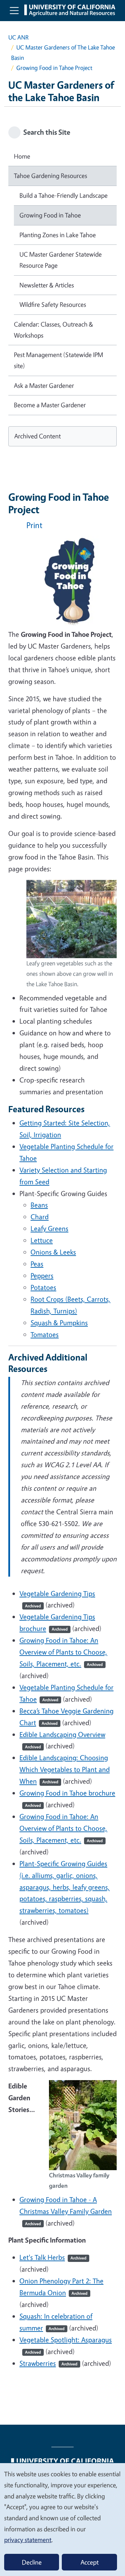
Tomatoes (45, 1334)
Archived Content (37, 436)
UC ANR (18, 37)
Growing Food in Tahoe (50, 215)
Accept (90, 2562)
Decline (32, 2562)
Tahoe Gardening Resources (51, 176)
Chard (40, 1217)
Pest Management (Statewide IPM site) (59, 360)
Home (22, 156)
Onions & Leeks (53, 1252)
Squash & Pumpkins (59, 1323)
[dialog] (62, 2519)
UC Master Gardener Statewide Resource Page (61, 260)
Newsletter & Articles (47, 285)
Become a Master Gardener (50, 405)
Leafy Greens (49, 1228)
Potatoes (43, 1287)
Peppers (42, 1276)
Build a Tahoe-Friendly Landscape (64, 195)
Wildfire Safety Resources (53, 304)
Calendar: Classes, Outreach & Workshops (53, 330)
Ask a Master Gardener (44, 385)
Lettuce (42, 1240)
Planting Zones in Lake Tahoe (58, 235)
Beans (39, 1205)
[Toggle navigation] (14, 10)
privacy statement (28, 2540)
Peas (37, 1264)
